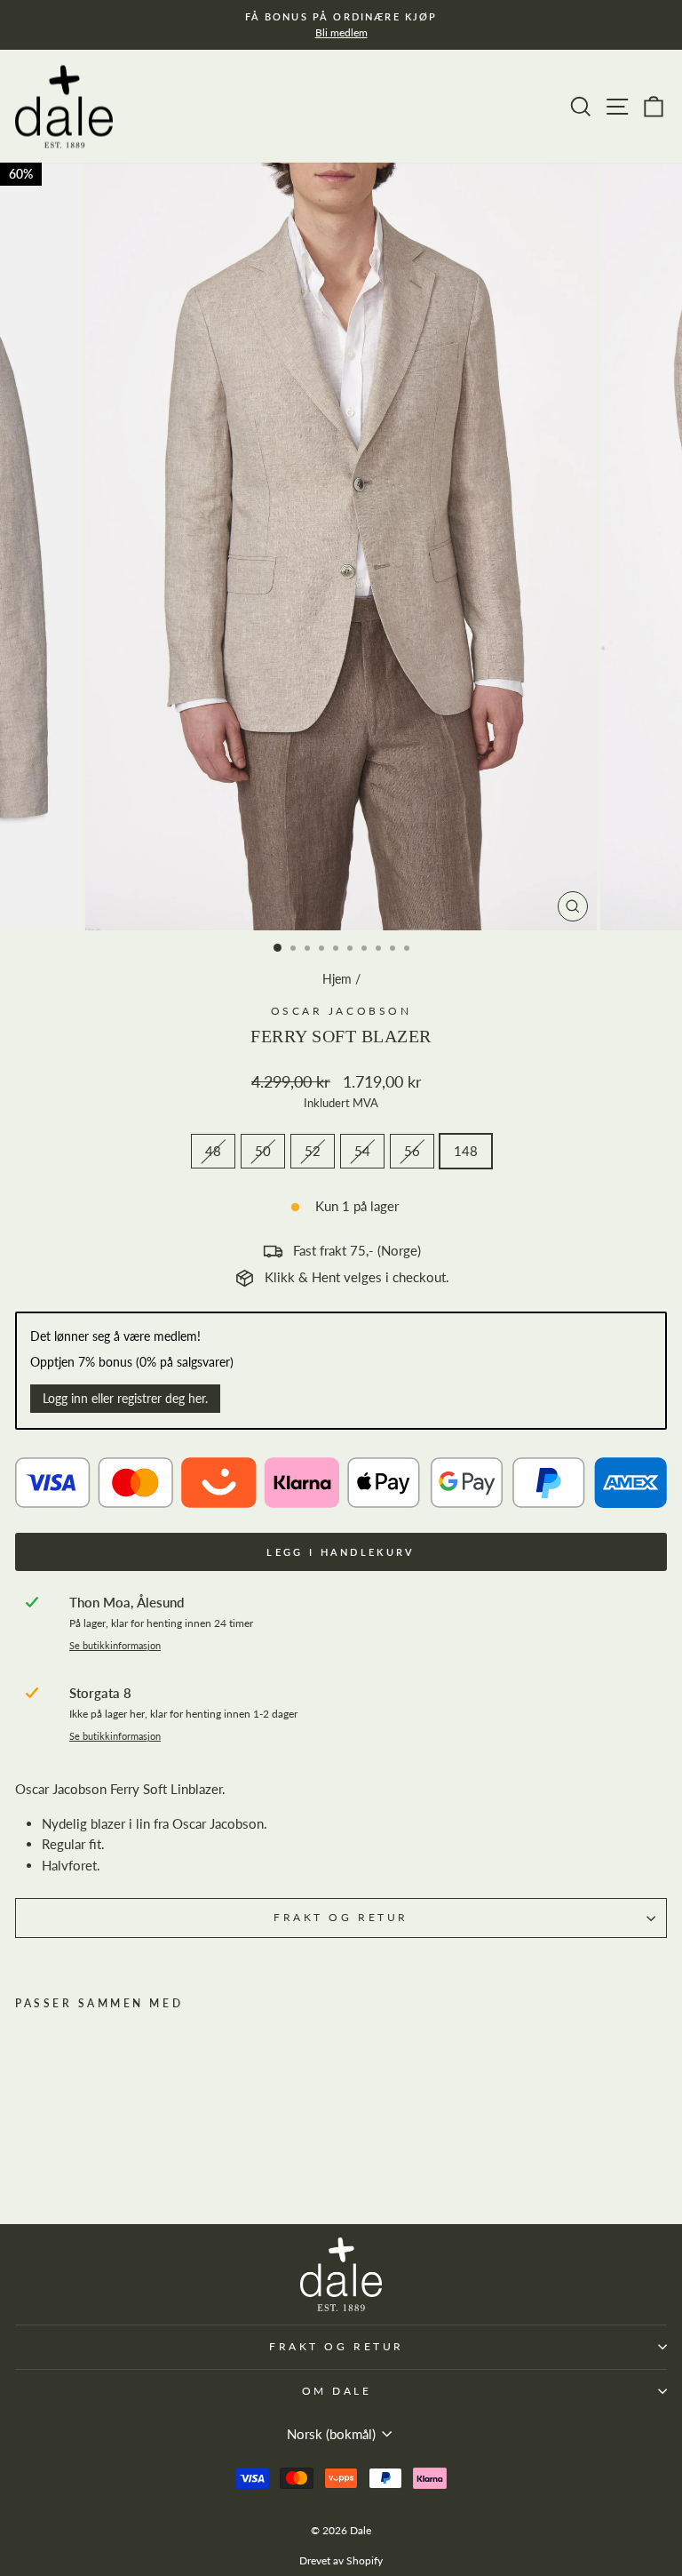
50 (263, 1151)
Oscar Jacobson (341, 1011)
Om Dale (337, 2391)
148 (466, 1151)
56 (412, 1151)
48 (213, 1151)
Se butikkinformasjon (115, 1646)
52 (313, 1151)
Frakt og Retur (341, 1917)
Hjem (337, 979)
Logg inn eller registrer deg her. (125, 1398)
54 (362, 1151)
